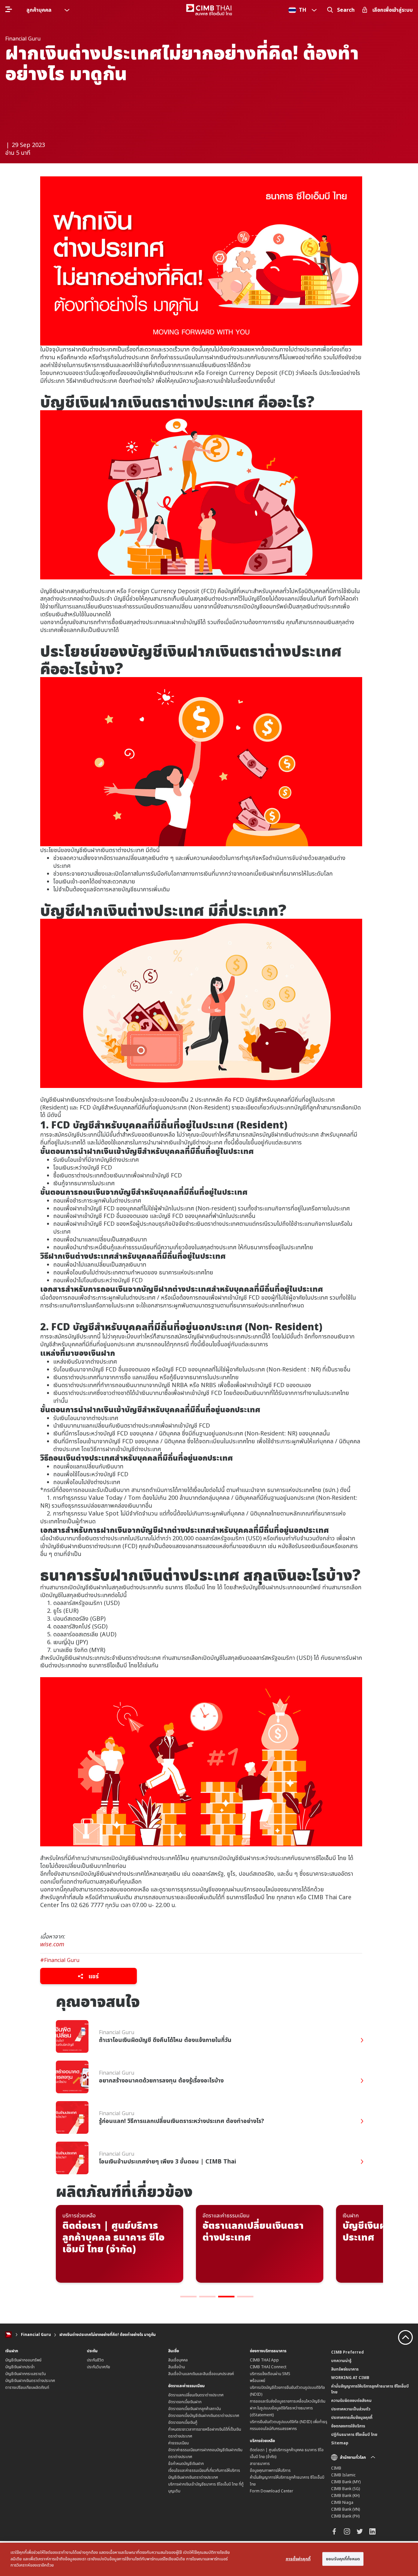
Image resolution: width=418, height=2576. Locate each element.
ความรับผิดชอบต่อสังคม (351, 2400)
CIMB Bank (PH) (345, 2516)
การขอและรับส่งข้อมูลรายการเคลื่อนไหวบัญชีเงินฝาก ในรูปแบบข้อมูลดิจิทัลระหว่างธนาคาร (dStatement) (288, 2408)
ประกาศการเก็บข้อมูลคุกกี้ (352, 2417)
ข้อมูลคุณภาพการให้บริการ (270, 2470)
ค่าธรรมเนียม (178, 2443)
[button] (188, 2297)
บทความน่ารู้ (341, 2361)
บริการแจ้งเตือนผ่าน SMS (270, 2374)
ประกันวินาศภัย (98, 2367)
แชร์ (93, 1976)
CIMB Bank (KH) (345, 2495)
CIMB (336, 2468)
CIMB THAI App (264, 2360)
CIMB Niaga (342, 2502)
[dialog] (209, 2559)
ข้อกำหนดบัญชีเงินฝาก (186, 2463)
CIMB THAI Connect (268, 2367)
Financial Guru (36, 2334)
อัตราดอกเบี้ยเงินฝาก (185, 2402)
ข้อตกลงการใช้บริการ (348, 2426)
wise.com (52, 1944)
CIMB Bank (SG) (346, 2489)
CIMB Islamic (343, 2475)
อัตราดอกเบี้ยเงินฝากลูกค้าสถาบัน (194, 2409)
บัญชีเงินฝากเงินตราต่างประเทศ (30, 2381)
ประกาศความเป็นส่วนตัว (351, 2409)
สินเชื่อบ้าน (177, 2367)
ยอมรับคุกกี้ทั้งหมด (343, 2559)
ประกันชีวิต (95, 2360)
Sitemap (340, 2443)
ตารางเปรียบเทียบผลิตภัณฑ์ (27, 2387)
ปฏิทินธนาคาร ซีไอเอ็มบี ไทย (354, 2434)
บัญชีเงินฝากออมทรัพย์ (23, 2360)
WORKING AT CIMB (350, 2378)
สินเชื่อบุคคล (178, 2360)
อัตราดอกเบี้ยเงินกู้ (183, 2422)
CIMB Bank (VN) (346, 2509)
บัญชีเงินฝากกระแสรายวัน (25, 2374)
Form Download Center (272, 2491)
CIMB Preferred (347, 2352)
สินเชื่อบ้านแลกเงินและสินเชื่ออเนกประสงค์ (201, 2374)
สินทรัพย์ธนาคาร (345, 2369)
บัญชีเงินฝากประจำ (20, 2367)
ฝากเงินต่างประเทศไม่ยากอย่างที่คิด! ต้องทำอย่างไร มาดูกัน (108, 2334)
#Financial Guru (60, 1960)
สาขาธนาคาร (260, 2463)
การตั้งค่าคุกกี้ (298, 2559)
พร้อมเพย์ (257, 2381)
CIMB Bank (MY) (346, 2482)
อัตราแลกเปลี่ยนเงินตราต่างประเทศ (196, 2395)
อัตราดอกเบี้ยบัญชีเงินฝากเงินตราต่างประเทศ (204, 2415)
